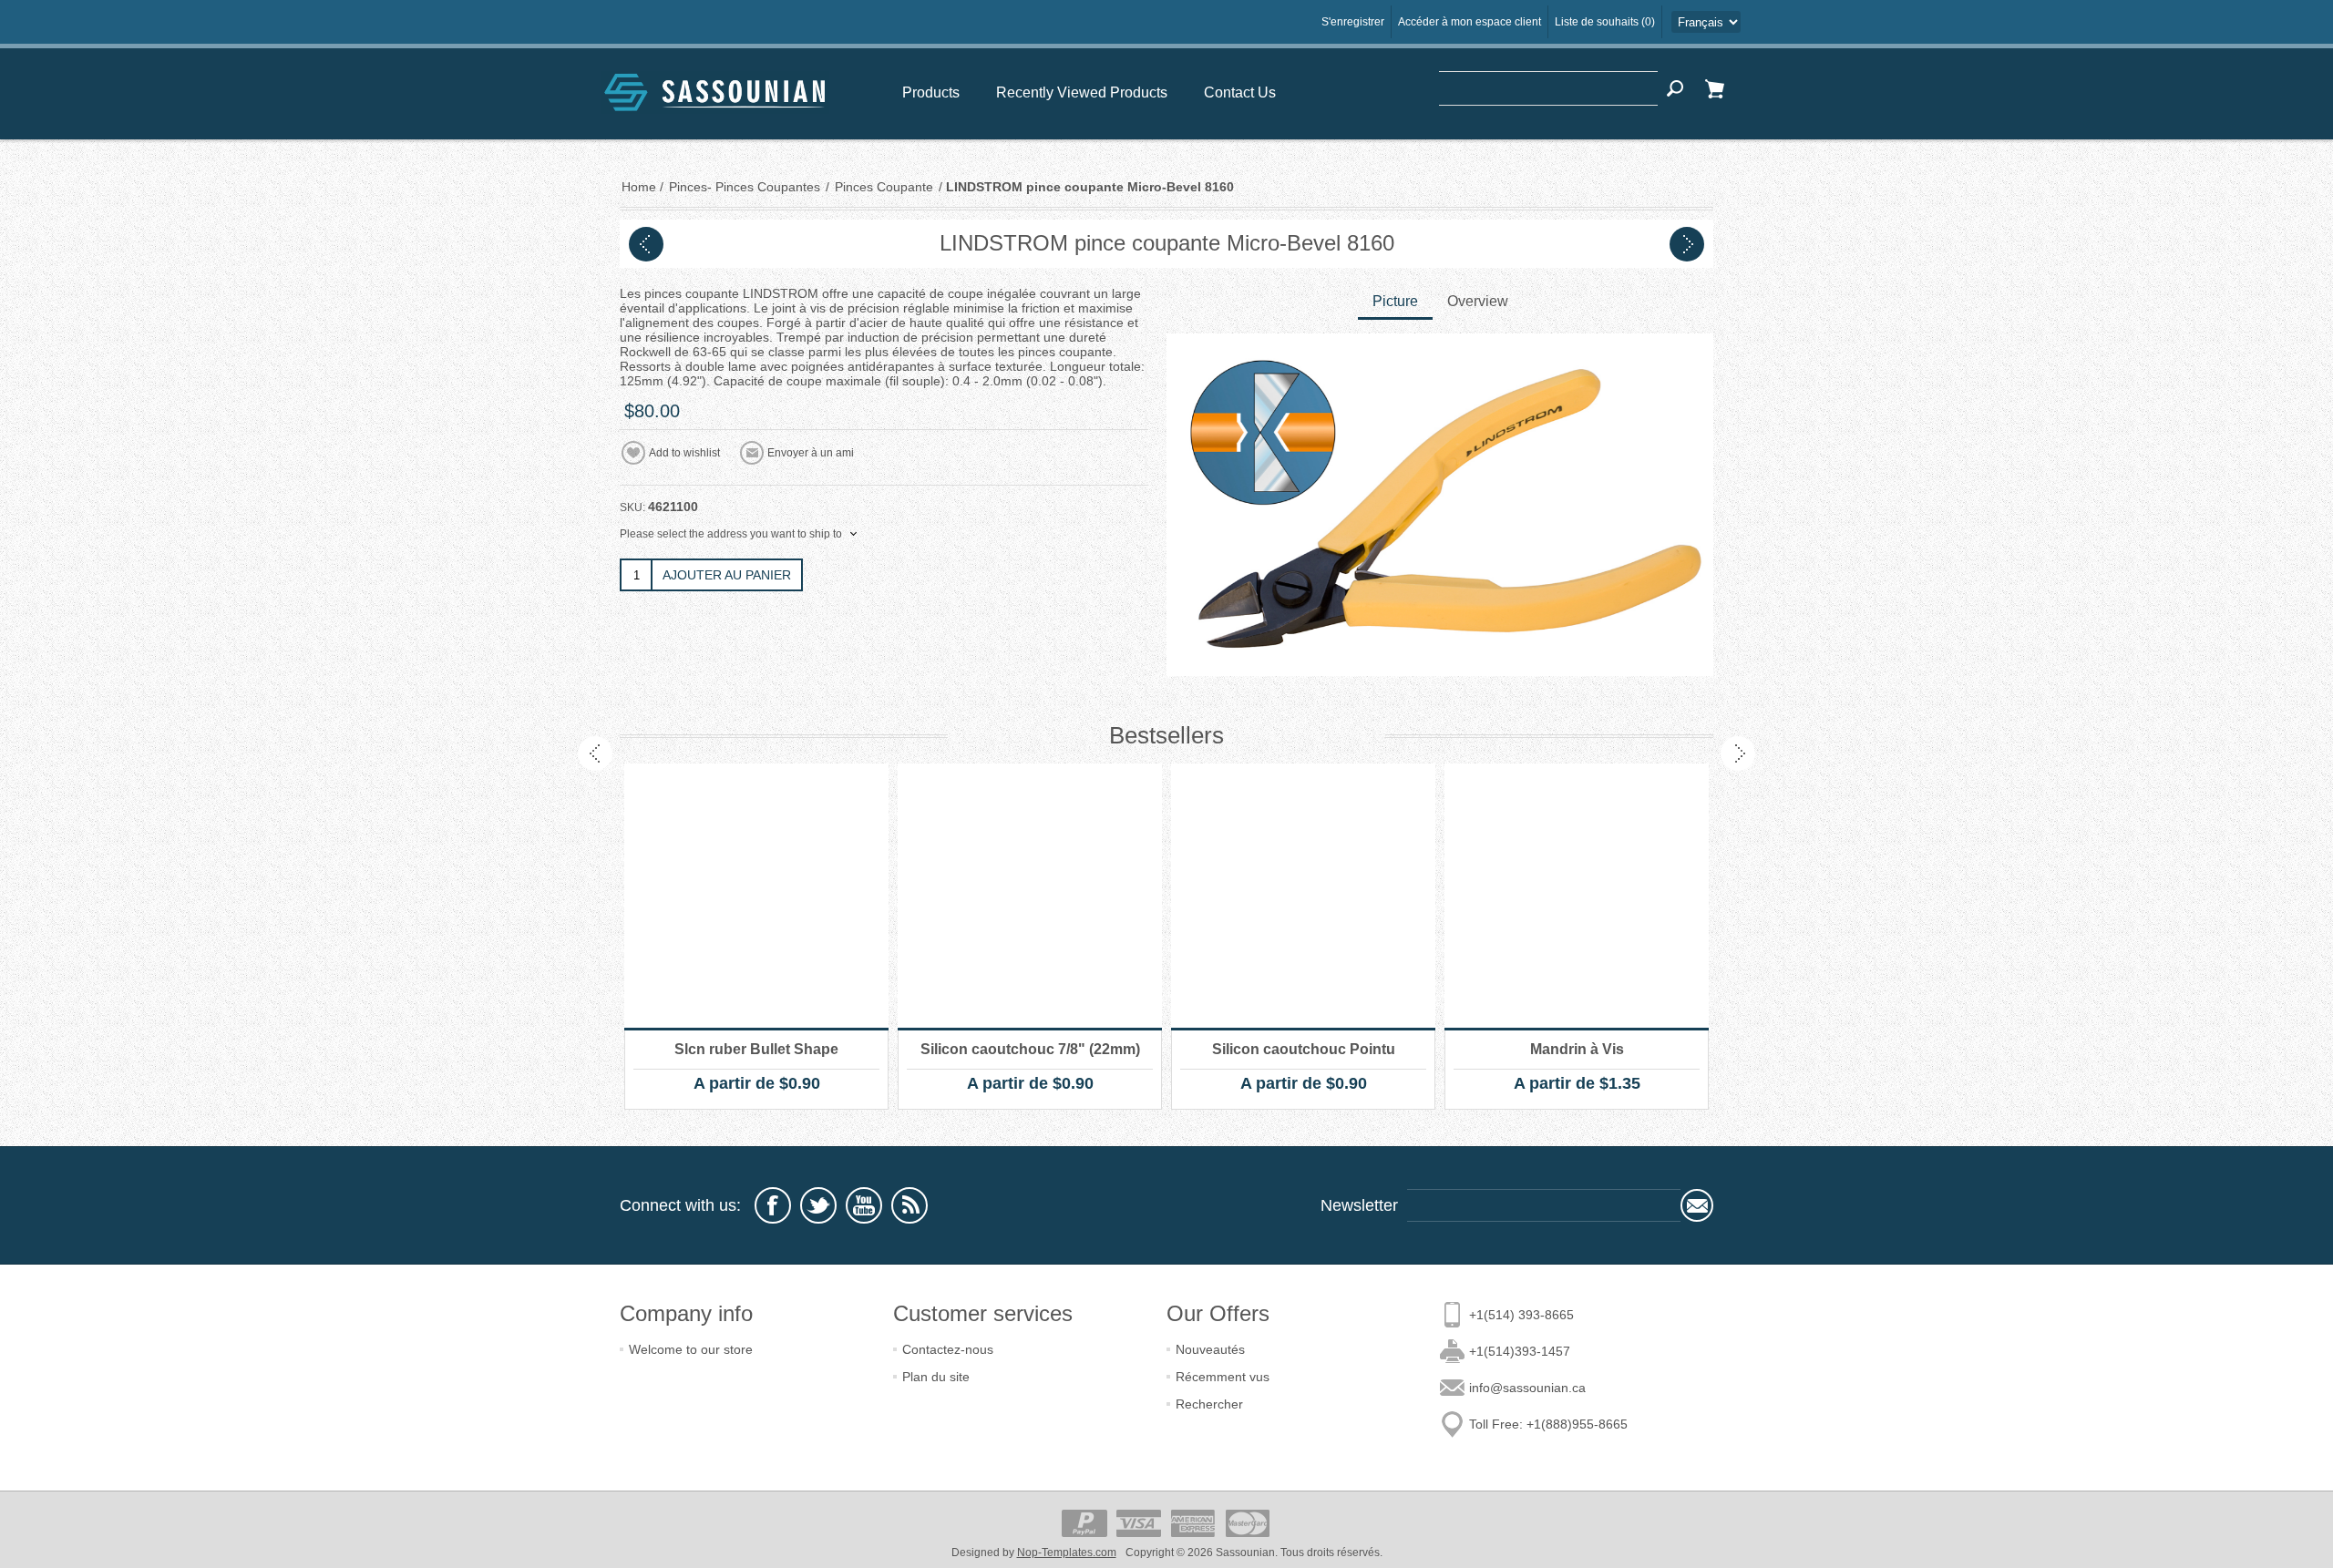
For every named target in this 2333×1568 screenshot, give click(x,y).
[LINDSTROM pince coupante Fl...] (646, 244)
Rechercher (1209, 1404)
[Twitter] (818, 1205)
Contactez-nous (948, 1349)
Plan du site (936, 1377)
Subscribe (1697, 1205)
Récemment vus (1223, 1377)
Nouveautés (1210, 1349)
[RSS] (910, 1205)
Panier (1714, 88)
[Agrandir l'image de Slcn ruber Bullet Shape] (756, 896)
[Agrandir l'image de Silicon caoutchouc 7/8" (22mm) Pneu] (1030, 896)
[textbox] (1548, 88)
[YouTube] (864, 1205)
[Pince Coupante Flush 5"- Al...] (1687, 244)
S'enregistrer (1353, 22)
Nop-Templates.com (1067, 1553)
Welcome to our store (691, 1349)
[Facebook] (773, 1205)
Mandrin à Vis (1577, 1049)
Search (1675, 88)
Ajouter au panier (727, 575)
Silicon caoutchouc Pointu (1304, 1049)
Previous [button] (595, 753)
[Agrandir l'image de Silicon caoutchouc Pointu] (1303, 896)
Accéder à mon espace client (1470, 22)
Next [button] (1738, 753)
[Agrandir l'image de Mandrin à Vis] (1577, 896)
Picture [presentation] (1395, 301)
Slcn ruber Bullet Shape (756, 1049)
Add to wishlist (684, 453)
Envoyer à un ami (811, 453)
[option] (756, 937)
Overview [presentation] (1478, 301)
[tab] (1395, 303)
